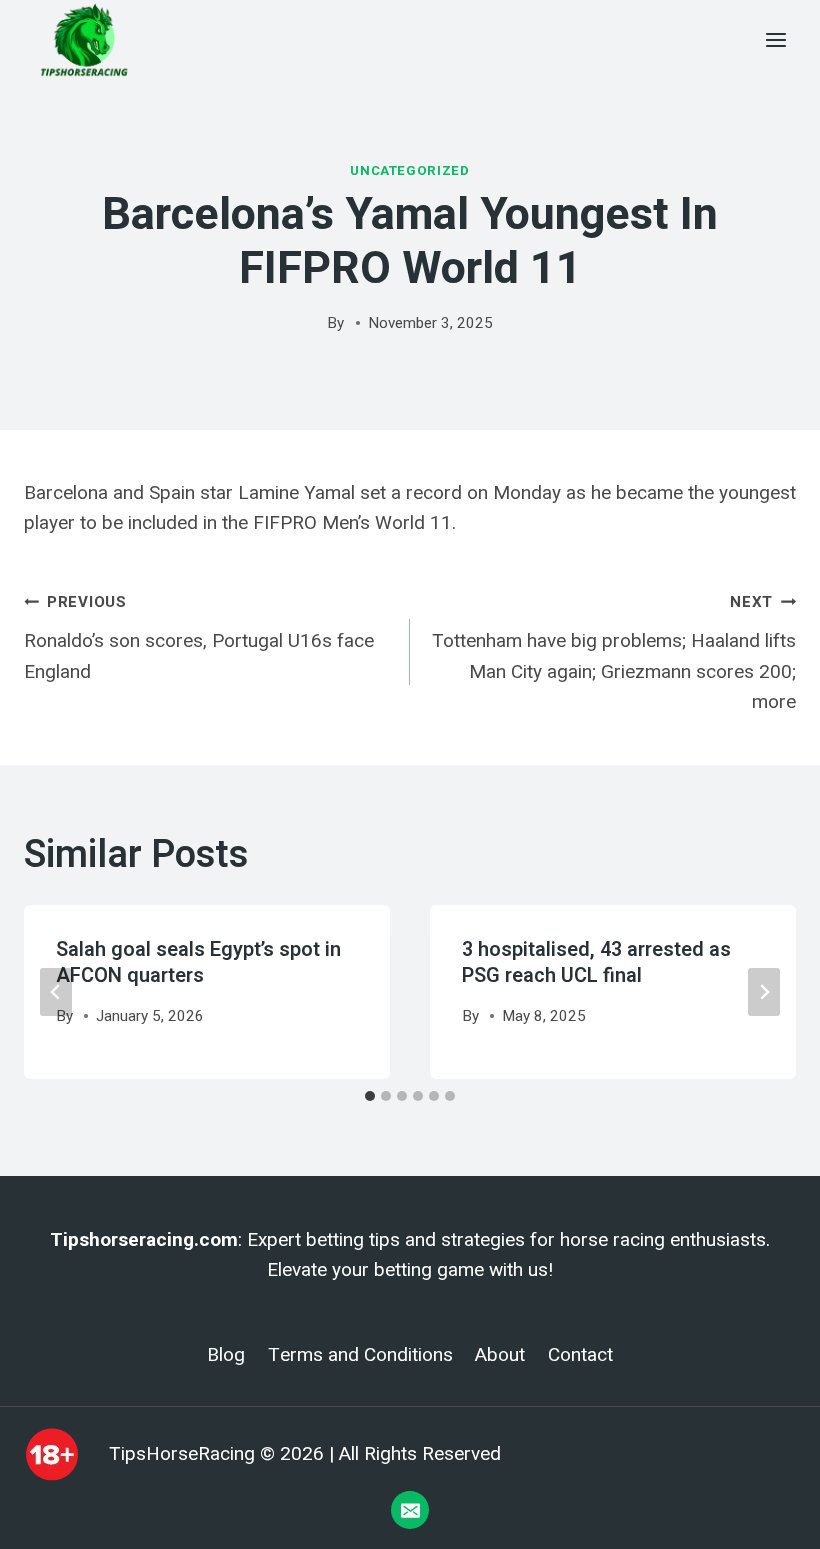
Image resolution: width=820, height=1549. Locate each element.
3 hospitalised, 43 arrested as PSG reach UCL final (596, 962)
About (500, 1355)
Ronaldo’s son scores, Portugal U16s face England (199, 637)
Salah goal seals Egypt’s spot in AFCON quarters (198, 962)
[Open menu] (775, 39)
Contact (580, 1355)
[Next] (764, 992)
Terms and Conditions (360, 1355)
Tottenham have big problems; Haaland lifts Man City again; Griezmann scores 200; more (614, 653)
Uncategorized (410, 170)
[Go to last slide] (56, 992)
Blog (226, 1355)
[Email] (410, 1510)
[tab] (370, 1096)
